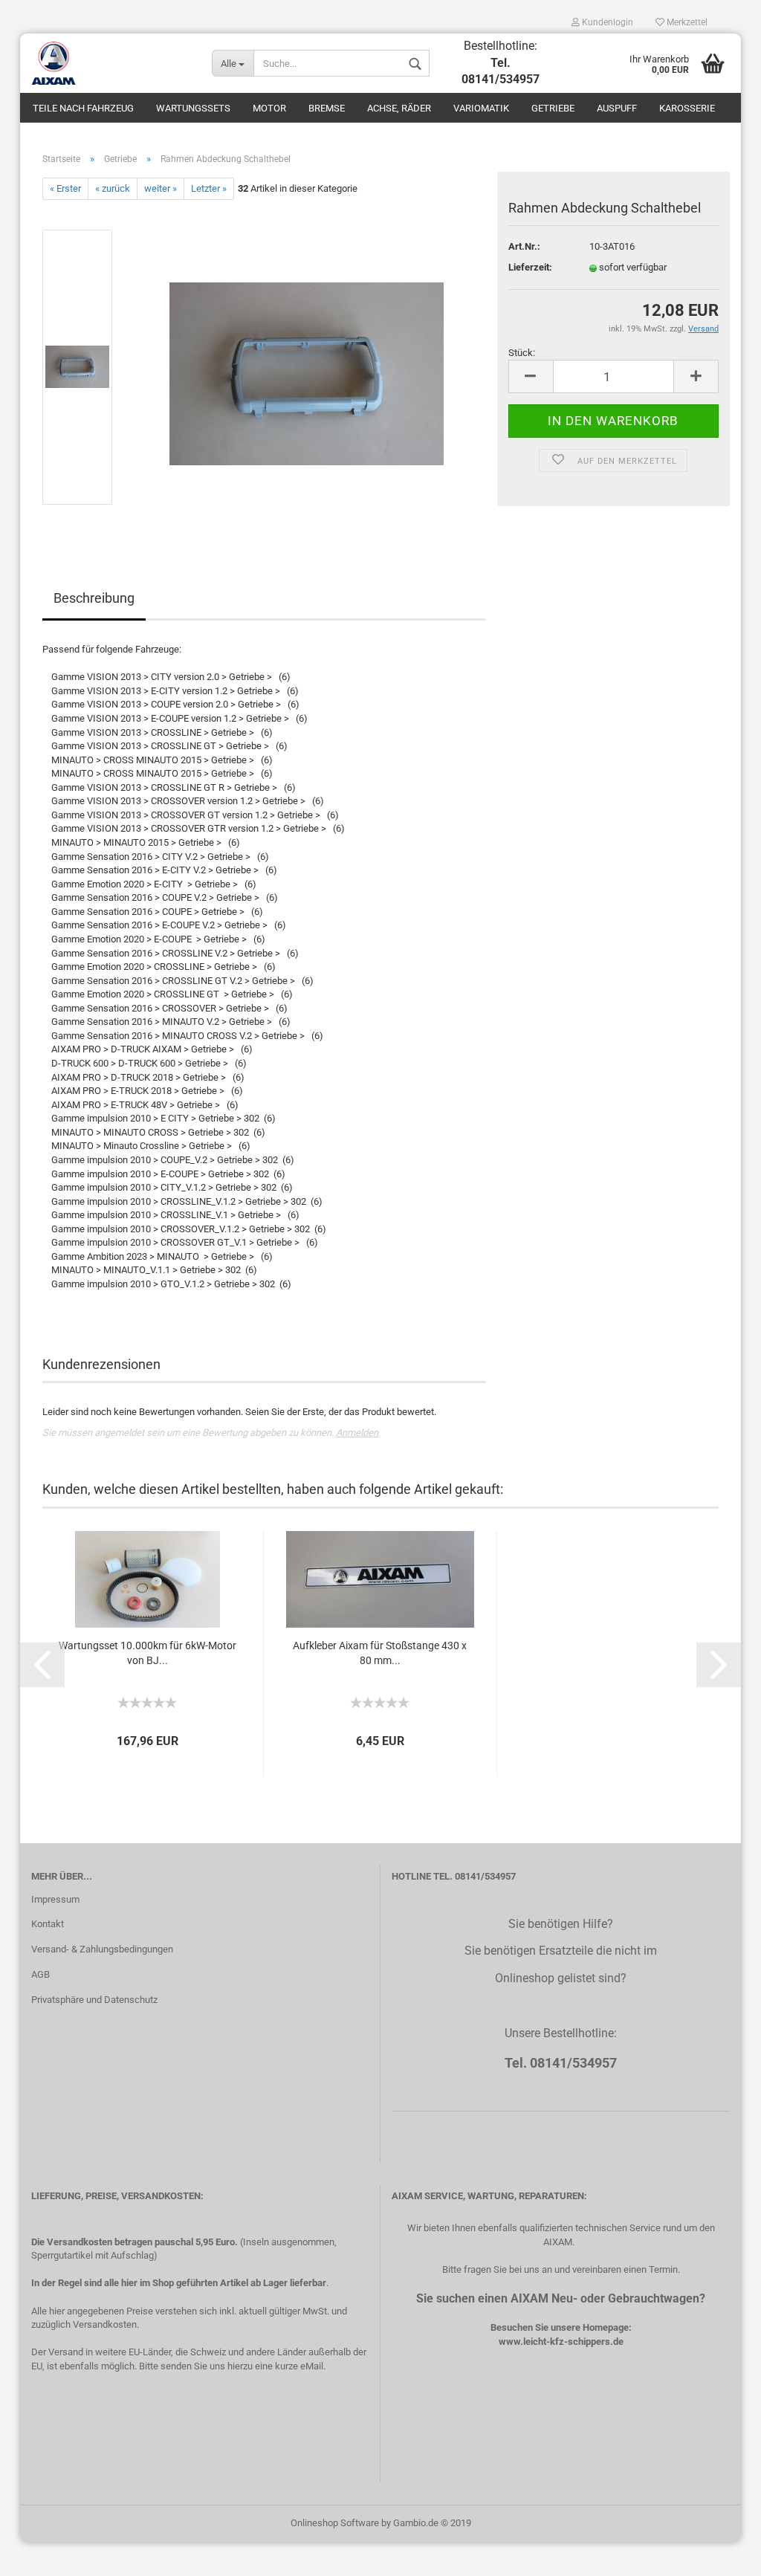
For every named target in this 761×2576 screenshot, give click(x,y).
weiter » (161, 188)
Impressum (55, 1899)
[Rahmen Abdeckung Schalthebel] (307, 367)
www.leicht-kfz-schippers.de (561, 2342)
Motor (269, 108)
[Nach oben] (720, 2554)
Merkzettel (686, 22)
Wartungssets (193, 108)
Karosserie (687, 108)
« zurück (113, 188)
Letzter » (209, 188)
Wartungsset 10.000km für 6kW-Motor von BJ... (148, 1653)
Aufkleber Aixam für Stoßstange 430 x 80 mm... (380, 1653)
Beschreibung (94, 598)
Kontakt (48, 1924)
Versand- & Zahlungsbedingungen (102, 1949)
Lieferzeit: (530, 267)
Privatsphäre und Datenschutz (94, 2000)
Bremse (327, 108)
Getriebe (553, 108)
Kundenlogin (606, 22)
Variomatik (481, 108)
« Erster (65, 188)
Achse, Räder (399, 108)
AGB (41, 1974)
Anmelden (357, 1433)
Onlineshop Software (335, 2523)
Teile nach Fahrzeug (83, 108)
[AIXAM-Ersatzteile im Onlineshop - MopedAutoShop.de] (110, 63)
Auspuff (617, 108)
